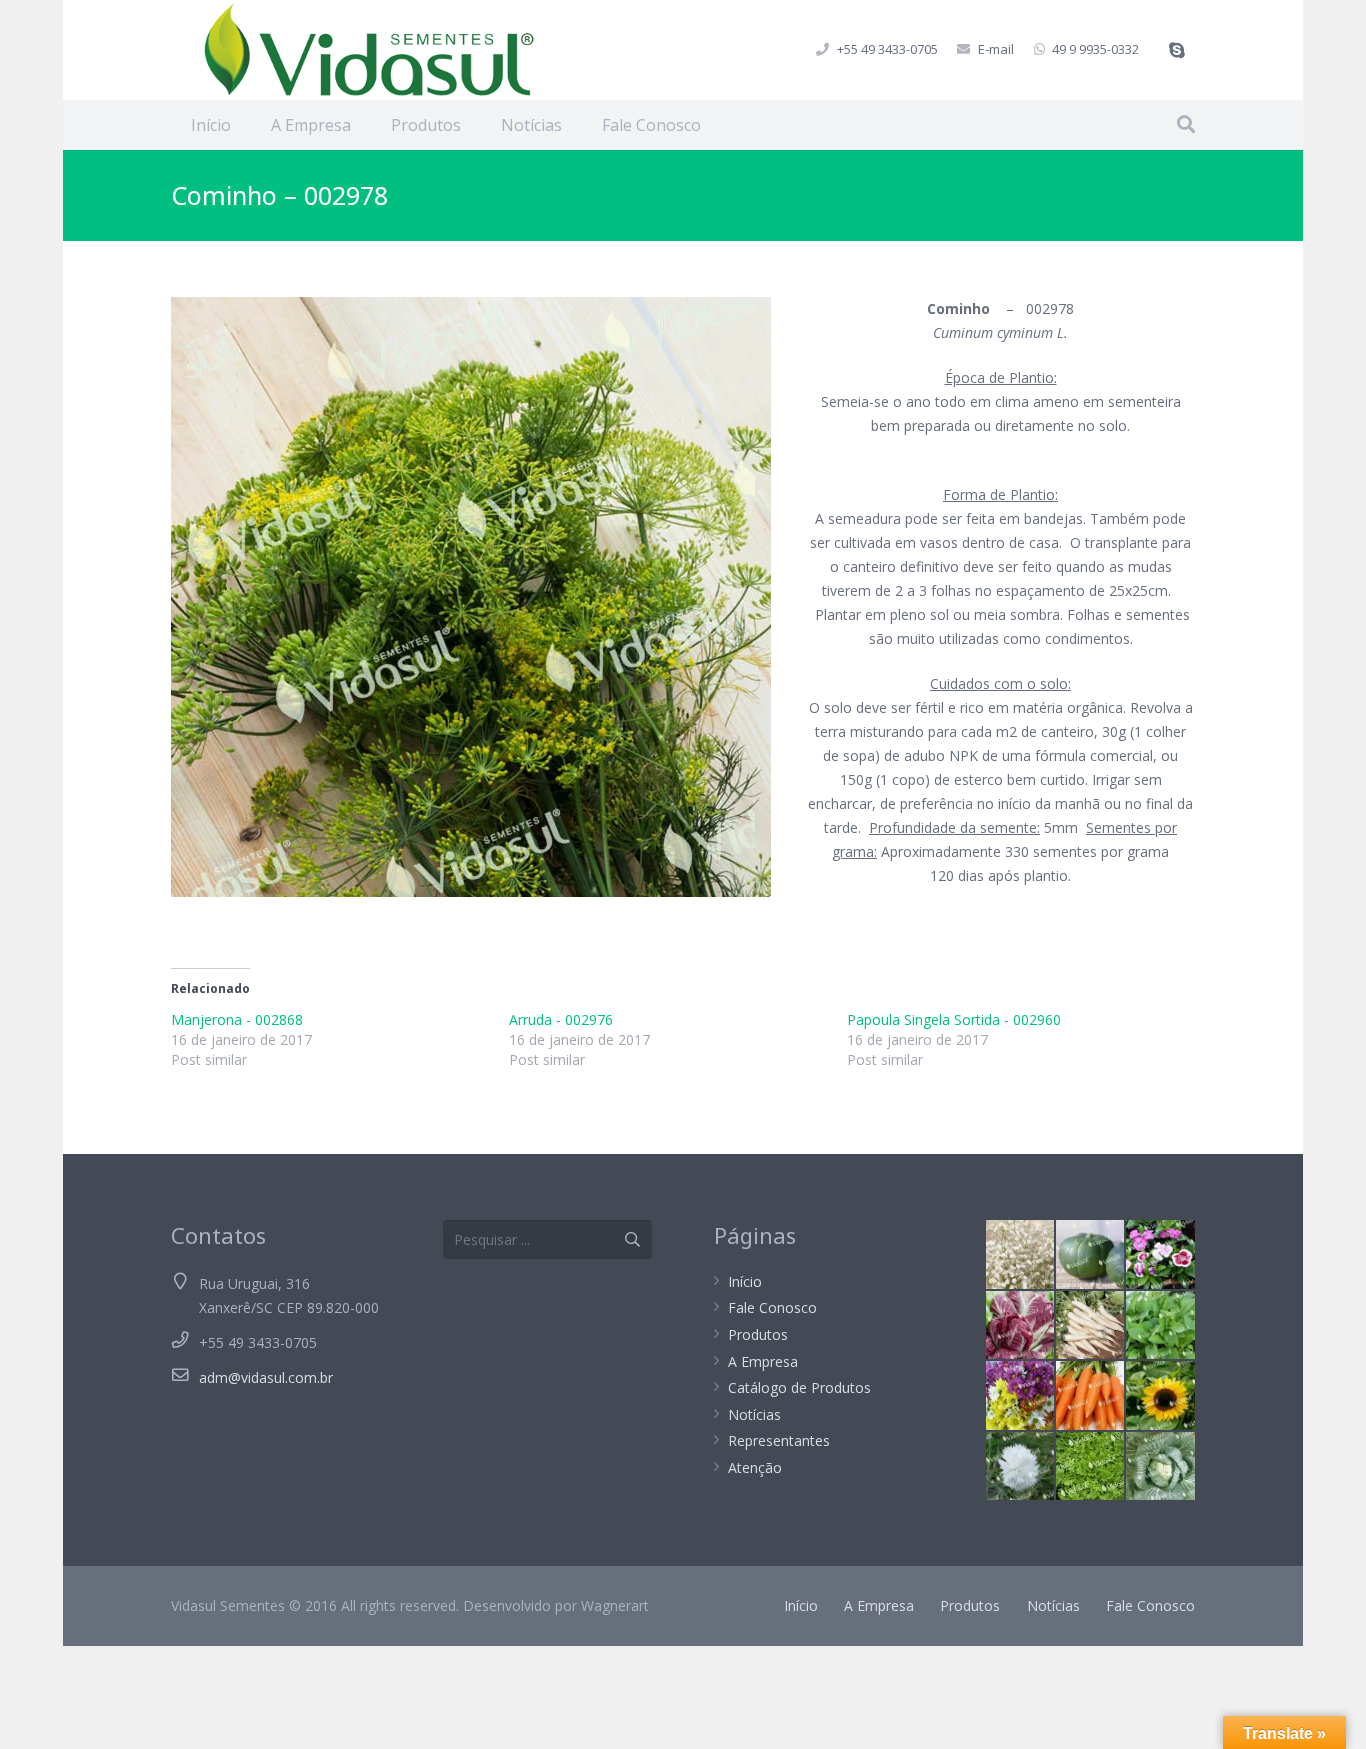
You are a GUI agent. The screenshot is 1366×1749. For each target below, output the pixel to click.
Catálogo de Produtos (799, 1387)
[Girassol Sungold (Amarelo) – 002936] (1160, 1395)
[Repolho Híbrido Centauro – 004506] (1160, 1466)
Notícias (754, 1414)
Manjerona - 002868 (237, 1019)
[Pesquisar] (1186, 124)
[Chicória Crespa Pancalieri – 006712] (1090, 1466)
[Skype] (1177, 50)
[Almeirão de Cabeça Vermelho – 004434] (1020, 1325)
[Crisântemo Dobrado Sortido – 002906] (1020, 1395)
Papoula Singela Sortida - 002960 (954, 1019)
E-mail (996, 49)
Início (745, 1281)
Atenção (755, 1467)
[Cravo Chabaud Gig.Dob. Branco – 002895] (1020, 1466)
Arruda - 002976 (561, 1019)
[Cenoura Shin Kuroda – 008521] (1090, 1395)
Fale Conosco (772, 1307)
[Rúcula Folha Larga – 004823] (1160, 1325)
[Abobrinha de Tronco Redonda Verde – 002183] (1090, 1254)
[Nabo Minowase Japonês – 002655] (1090, 1325)
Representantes (779, 1440)
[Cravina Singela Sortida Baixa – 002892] (1160, 1254)
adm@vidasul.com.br (266, 1377)
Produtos (758, 1334)
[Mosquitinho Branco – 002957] (1020, 1254)
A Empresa (763, 1361)
